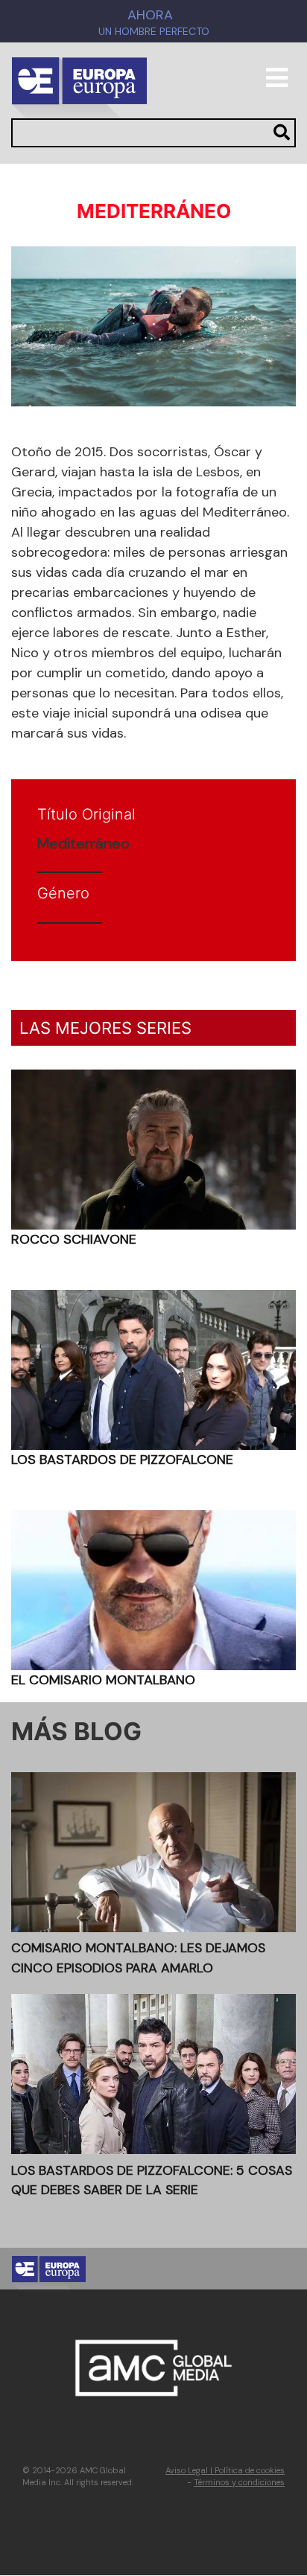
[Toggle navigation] (277, 84)
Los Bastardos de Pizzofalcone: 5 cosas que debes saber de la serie (152, 2180)
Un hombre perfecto (154, 32)
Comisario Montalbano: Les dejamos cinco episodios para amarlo (138, 1957)
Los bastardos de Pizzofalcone (122, 1460)
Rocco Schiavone (74, 1239)
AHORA (150, 15)
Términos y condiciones (239, 2482)
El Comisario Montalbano (103, 1680)
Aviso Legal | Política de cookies (225, 2470)
